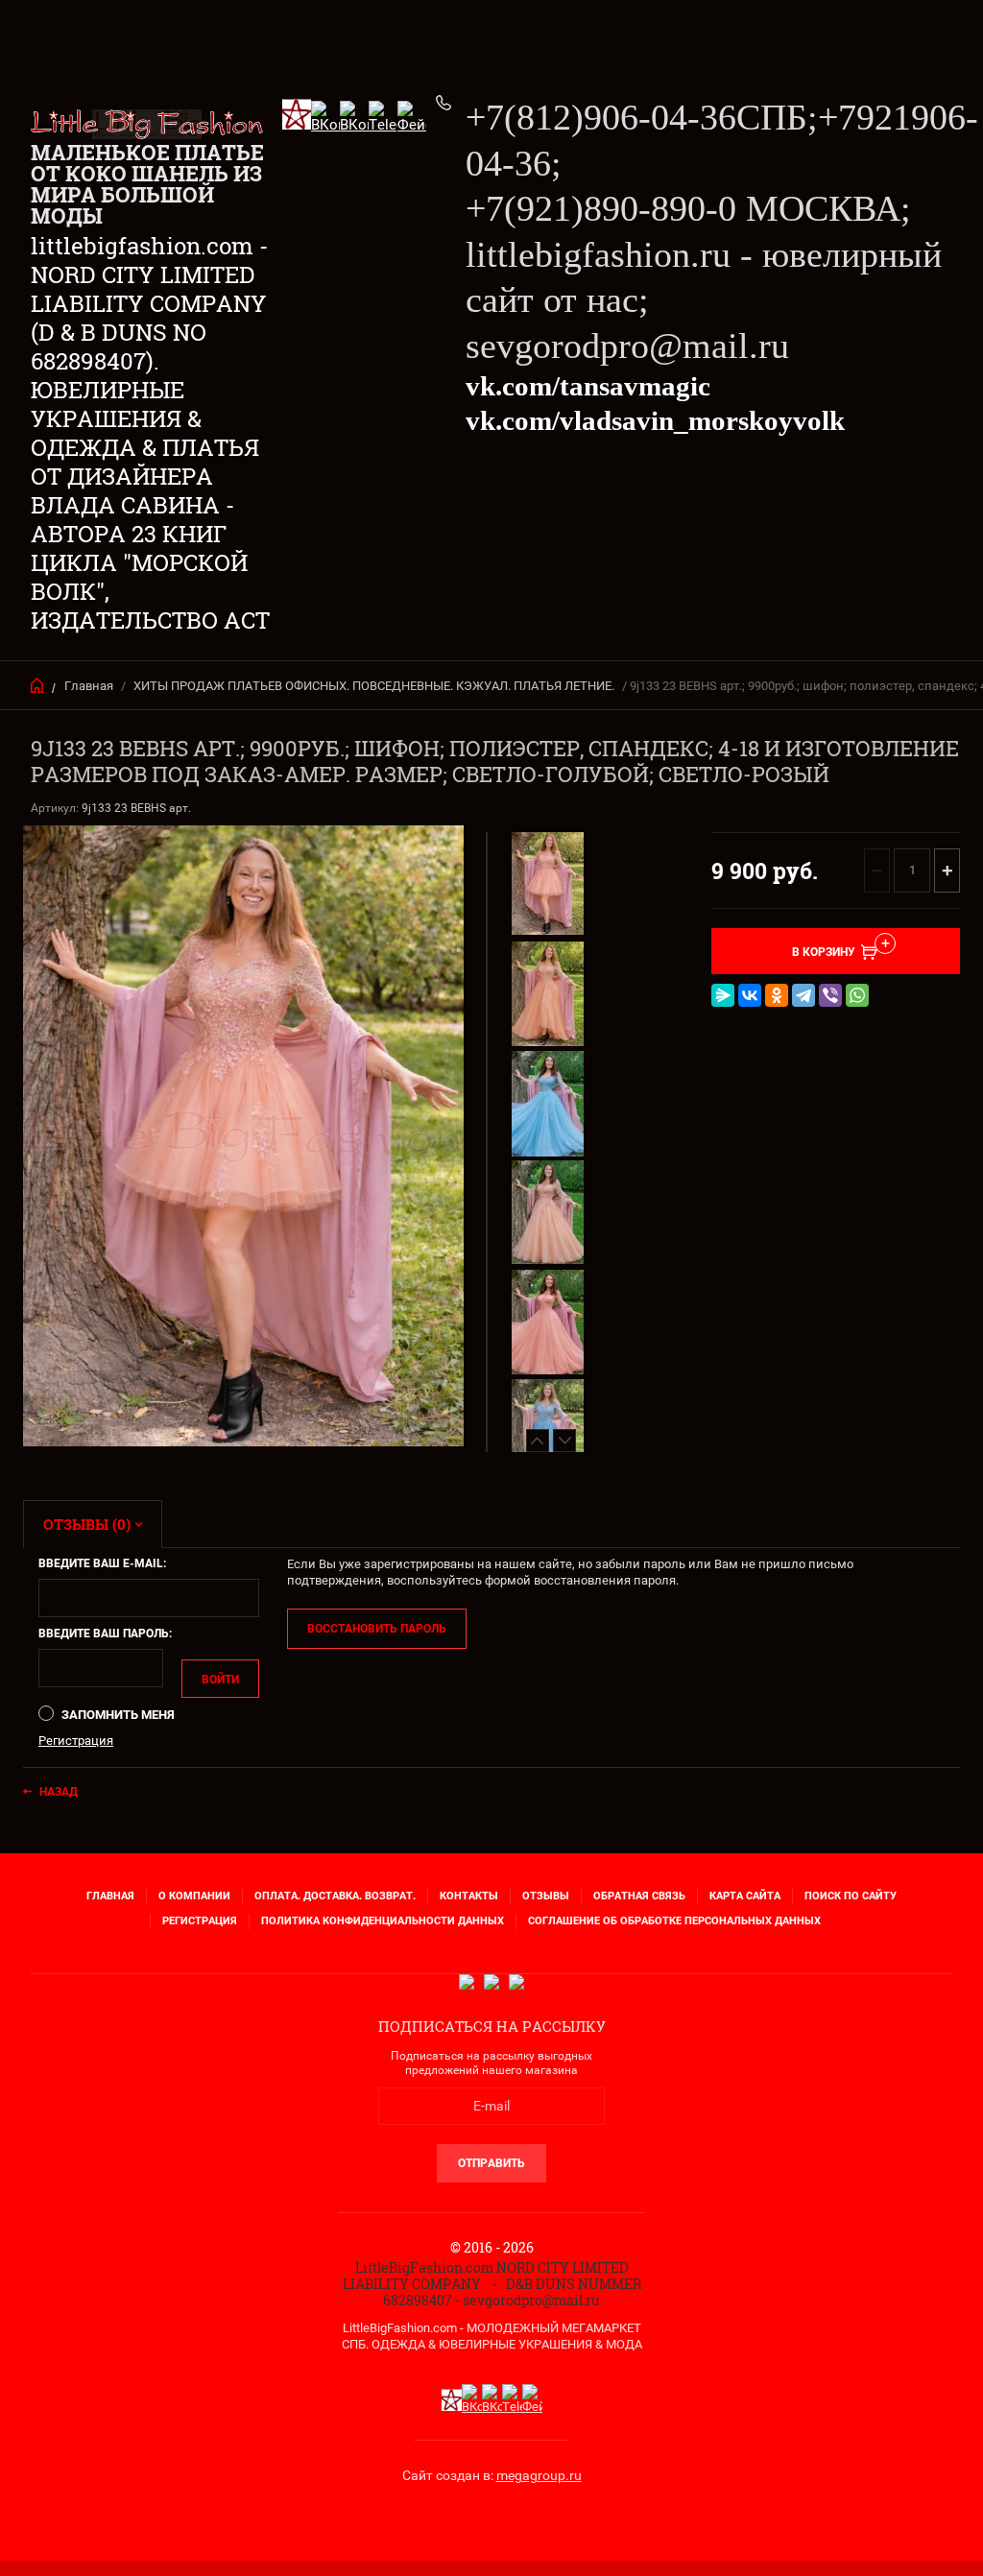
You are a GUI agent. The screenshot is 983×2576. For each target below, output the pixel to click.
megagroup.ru (539, 2475)
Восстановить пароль (377, 1629)
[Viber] (830, 995)
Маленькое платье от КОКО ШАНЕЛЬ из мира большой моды (147, 184)
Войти (220, 1680)
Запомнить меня (117, 1715)
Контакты (469, 1896)
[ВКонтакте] (750, 995)
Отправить (491, 2163)
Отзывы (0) (87, 1524)
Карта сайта (745, 1896)
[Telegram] (803, 995)
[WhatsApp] (857, 995)
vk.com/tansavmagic (588, 386)
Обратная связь (639, 1896)
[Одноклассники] (777, 995)
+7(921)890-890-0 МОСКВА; (688, 208)
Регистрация (76, 1741)
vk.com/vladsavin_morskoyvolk (655, 420)
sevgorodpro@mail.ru (627, 346)
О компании (194, 1896)
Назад (59, 1792)
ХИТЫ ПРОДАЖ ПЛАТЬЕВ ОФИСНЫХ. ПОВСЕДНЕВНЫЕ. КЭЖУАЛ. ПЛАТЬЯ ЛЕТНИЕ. (374, 686)
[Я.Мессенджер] (723, 995)
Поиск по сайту (851, 1896)
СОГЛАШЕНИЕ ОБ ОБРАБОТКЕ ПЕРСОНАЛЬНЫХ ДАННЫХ (674, 1921)
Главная (89, 686)
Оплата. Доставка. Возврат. (335, 1896)
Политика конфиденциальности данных (383, 1921)
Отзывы (546, 1896)
